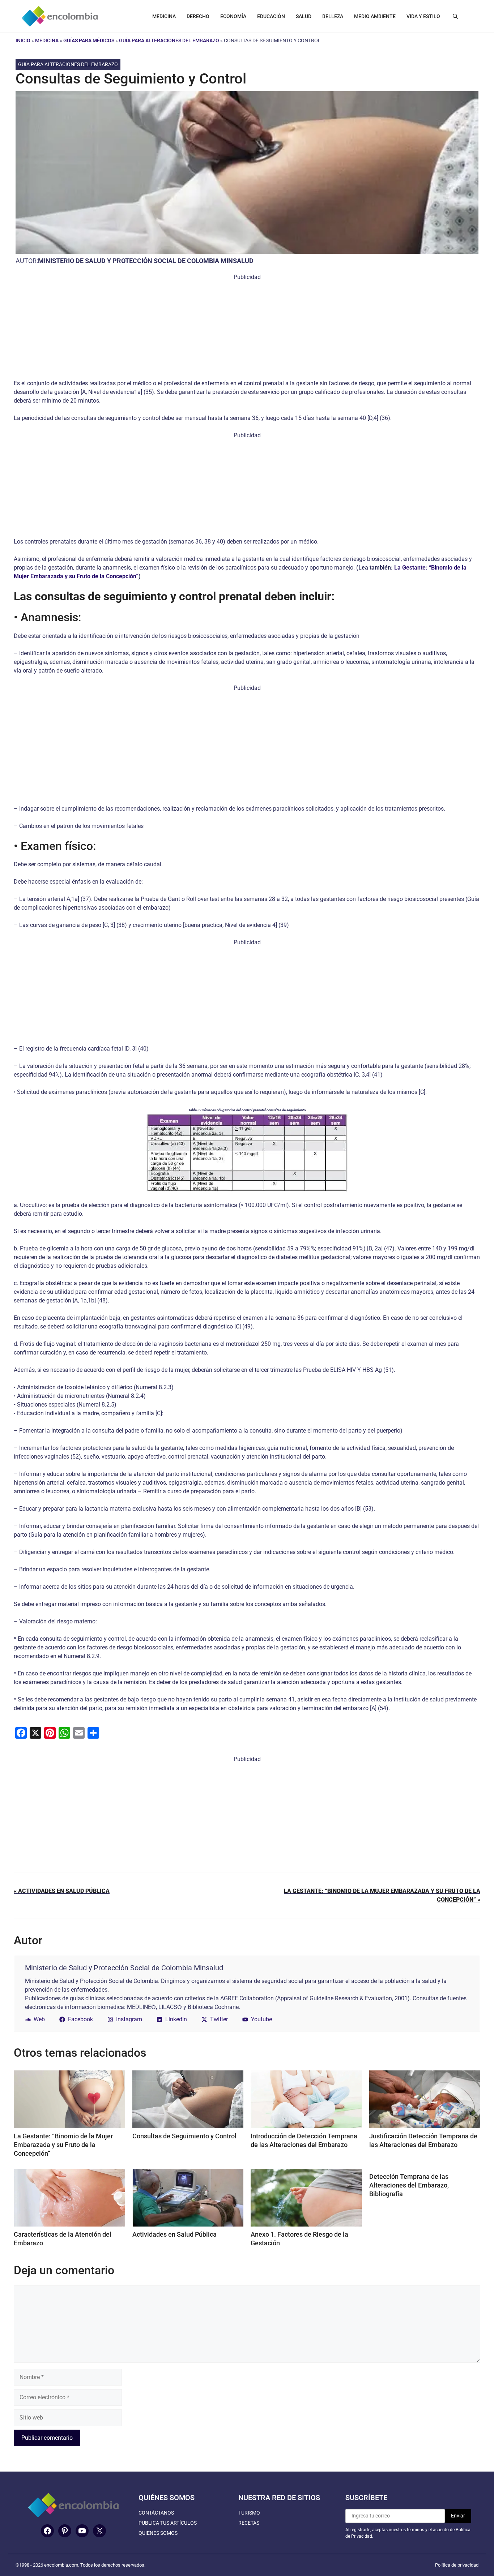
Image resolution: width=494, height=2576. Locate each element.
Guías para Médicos (89, 40)
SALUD (304, 16)
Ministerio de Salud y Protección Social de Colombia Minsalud (146, 261)
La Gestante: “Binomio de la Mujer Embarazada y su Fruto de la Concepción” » (382, 1895)
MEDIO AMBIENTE (375, 16)
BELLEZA (333, 16)
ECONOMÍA (233, 16)
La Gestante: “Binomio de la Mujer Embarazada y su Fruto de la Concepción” (63, 2145)
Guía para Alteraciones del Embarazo (169, 40)
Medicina (47, 40)
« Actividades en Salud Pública (62, 1891)
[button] (455, 16)
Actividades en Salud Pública (174, 2234)
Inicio (23, 40)
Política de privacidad (457, 2565)
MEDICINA (164, 16)
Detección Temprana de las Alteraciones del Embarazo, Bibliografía (409, 2185)
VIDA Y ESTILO (423, 16)
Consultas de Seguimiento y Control (184, 2136)
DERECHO (198, 16)
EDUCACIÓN (271, 16)
